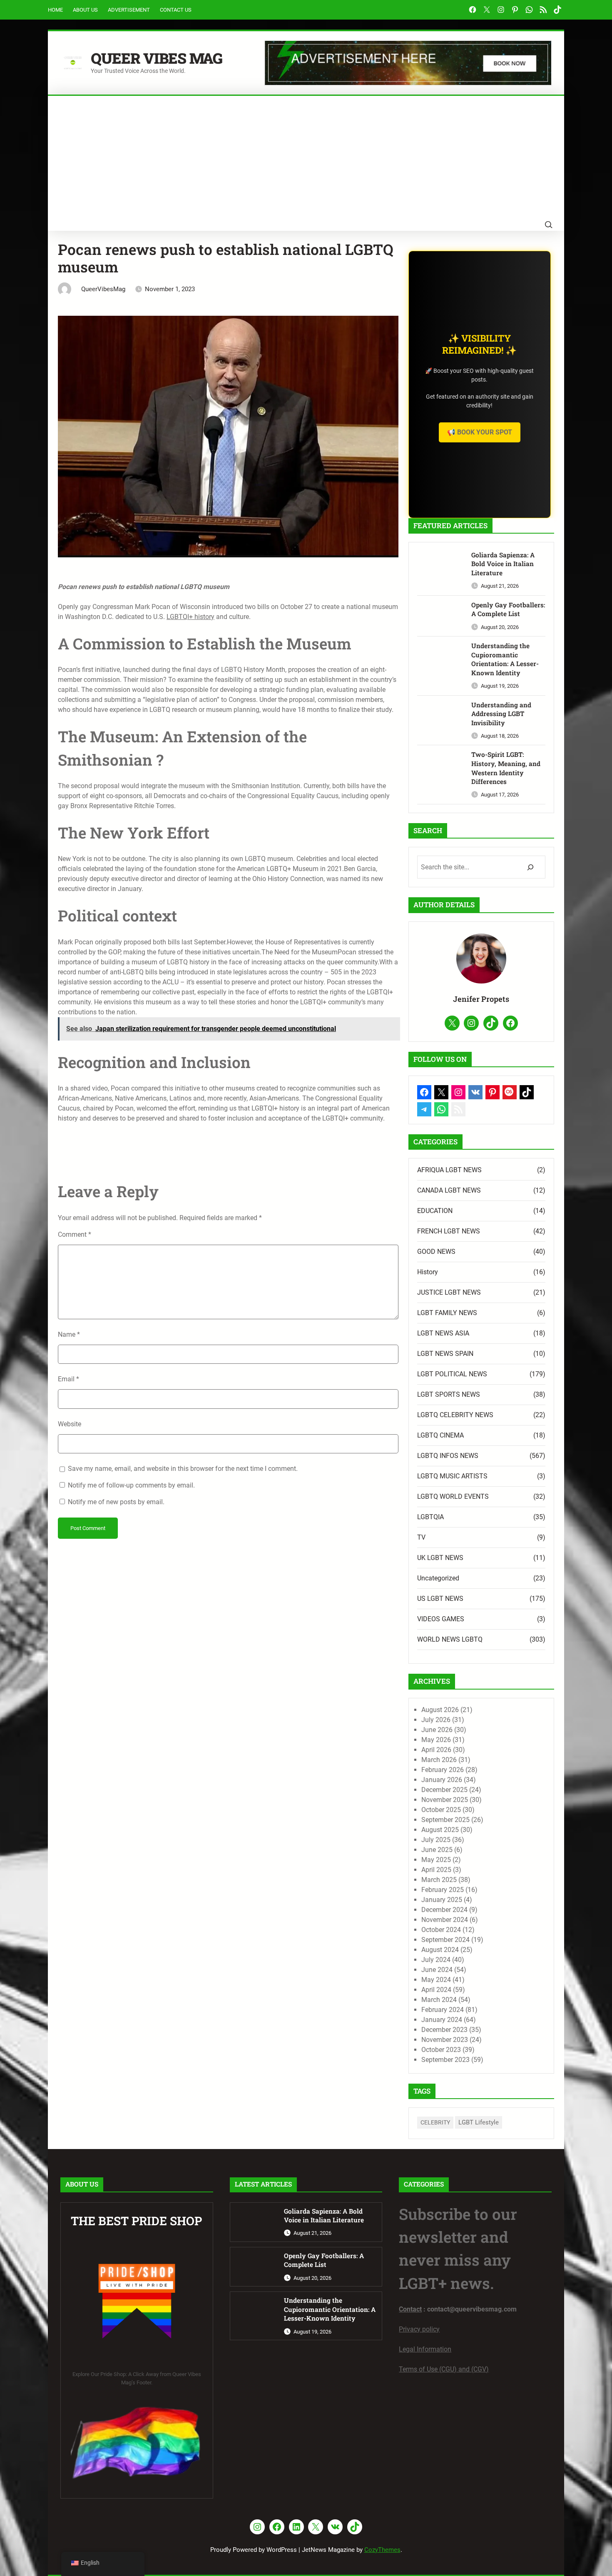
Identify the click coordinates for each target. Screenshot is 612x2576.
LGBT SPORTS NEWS (449, 1394)
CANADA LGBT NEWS (449, 1190)
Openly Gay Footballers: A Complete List (508, 609)
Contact (410, 2309)
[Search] (530, 867)
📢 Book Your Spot (480, 432)
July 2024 (436, 1960)
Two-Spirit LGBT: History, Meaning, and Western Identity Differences (506, 768)
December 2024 (444, 1910)
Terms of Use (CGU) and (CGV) (444, 2369)
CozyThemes (382, 2550)
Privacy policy (419, 2329)
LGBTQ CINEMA (440, 1435)
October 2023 (441, 2050)
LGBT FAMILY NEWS (447, 1313)
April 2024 (436, 1990)
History (428, 1272)
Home (55, 10)
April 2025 (436, 1870)
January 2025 (442, 1900)
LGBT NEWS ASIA (443, 1333)
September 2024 (445, 1940)
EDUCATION (435, 1211)
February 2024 (443, 2010)
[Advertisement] (306, 158)
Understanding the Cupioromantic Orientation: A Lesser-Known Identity (505, 659)
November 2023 (445, 2040)
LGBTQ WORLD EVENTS (453, 1496)
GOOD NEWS (436, 1252)
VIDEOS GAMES (441, 1619)
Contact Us (176, 10)
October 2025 (441, 1810)
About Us (85, 10)
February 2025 (443, 1890)
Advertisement (129, 10)
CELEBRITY (435, 2122)
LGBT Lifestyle (479, 2122)
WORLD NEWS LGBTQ (450, 1639)
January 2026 (442, 1780)
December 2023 (444, 2030)
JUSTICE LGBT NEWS (449, 1292)
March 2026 (439, 1760)
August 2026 (440, 1710)
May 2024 (436, 1980)
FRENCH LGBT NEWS (449, 1231)
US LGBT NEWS (440, 1599)
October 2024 (441, 1930)
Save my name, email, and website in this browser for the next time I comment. (183, 1469)
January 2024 (442, 2020)
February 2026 (443, 1770)
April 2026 (436, 1750)
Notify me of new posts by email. (116, 1502)
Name (69, 1334)
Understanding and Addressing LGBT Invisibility (501, 714)
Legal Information (425, 2349)
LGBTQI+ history (190, 617)
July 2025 (436, 1840)
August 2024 (440, 1950)
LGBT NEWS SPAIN (445, 1354)
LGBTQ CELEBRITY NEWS (455, 1415)
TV (421, 1537)
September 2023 (445, 2060)
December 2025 (444, 1790)
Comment (75, 1234)
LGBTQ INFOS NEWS (448, 1456)
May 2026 (436, 1740)
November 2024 (445, 1920)
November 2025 (445, 1800)
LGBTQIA (430, 1517)
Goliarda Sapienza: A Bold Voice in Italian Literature (503, 564)
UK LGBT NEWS (440, 1558)
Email (68, 1379)
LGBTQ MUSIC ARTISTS (452, 1476)
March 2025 (439, 1880)
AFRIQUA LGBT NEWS (449, 1170)
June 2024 (437, 1970)
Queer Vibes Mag (157, 58)
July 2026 (436, 1720)
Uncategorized (438, 1578)
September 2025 (445, 1820)
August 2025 (440, 1830)
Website (70, 1424)
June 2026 (437, 1730)
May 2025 (436, 1860)
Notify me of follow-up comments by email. (131, 1485)
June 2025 (437, 1850)
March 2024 (439, 2000)
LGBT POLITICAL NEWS (452, 1374)
